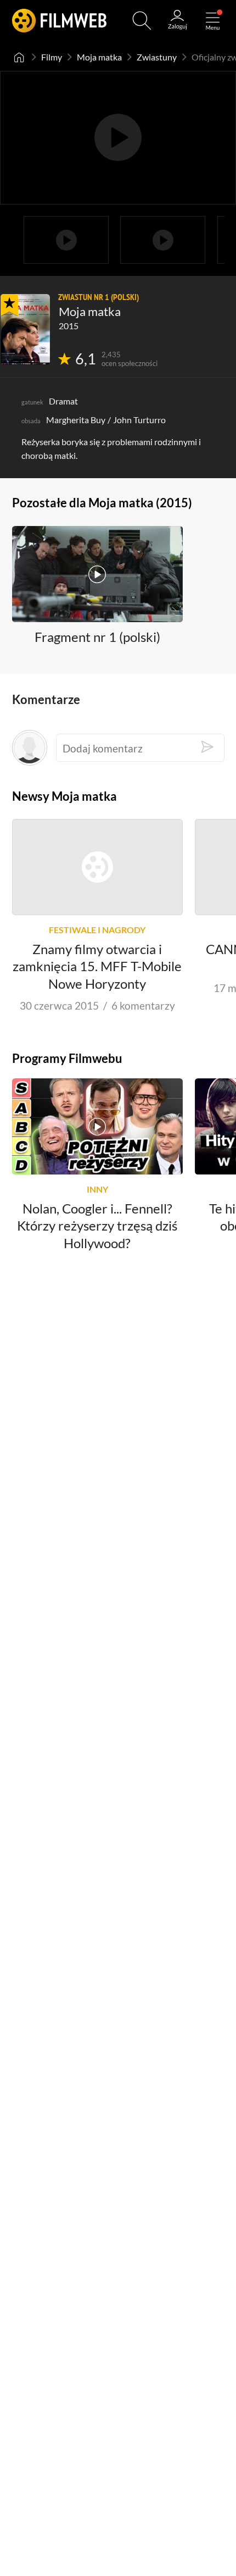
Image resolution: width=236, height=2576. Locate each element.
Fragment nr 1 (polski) (97, 637)
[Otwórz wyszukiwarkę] (142, 21)
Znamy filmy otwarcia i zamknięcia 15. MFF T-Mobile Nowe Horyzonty (97, 966)
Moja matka (99, 57)
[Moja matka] (25, 329)
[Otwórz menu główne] (213, 21)
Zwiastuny (157, 57)
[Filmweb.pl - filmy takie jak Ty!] (59, 21)
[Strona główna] (19, 57)
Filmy (52, 57)
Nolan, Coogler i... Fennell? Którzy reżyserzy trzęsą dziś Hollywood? (97, 1226)
